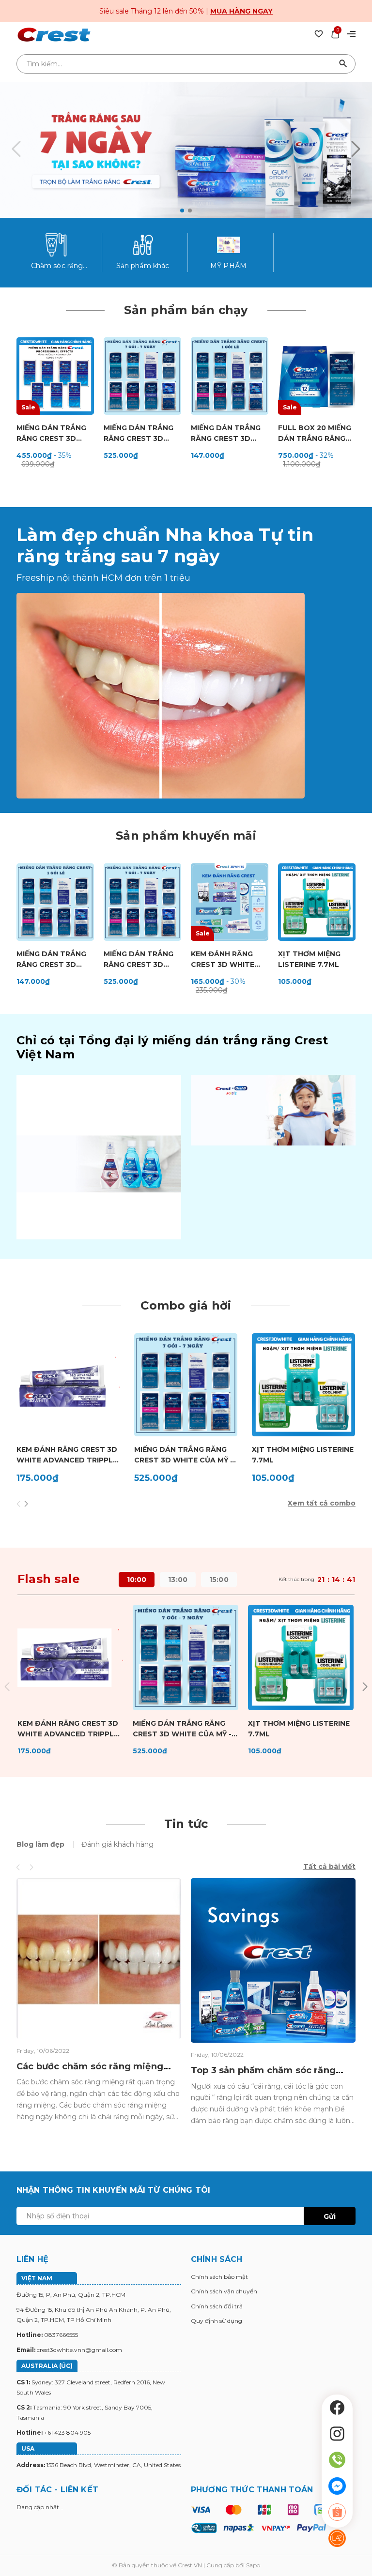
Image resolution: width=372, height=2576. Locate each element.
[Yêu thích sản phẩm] (319, 33)
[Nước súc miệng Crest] (99, 1157)
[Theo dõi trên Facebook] (337, 2408)
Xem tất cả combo (322, 1503)
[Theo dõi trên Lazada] (337, 2538)
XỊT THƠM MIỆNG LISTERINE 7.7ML (309, 959)
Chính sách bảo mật (219, 2277)
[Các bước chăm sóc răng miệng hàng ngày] (99, 1958)
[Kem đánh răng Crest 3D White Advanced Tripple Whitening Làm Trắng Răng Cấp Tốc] (68, 1385)
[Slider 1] (186, 150)
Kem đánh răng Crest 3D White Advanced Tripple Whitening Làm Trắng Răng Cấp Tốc (67, 1455)
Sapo (253, 2565)
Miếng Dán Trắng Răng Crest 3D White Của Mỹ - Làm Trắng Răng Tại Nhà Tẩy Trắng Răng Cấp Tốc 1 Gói (229, 434)
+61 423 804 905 (67, 2433)
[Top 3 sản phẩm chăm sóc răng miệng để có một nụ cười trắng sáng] (273, 1960)
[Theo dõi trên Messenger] (337, 2486)
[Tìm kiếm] (343, 64)
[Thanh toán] (258, 2518)
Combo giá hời (186, 1305)
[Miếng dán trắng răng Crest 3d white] (161, 695)
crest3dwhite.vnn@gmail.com (79, 2350)
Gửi (330, 2216)
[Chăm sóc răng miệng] (57, 245)
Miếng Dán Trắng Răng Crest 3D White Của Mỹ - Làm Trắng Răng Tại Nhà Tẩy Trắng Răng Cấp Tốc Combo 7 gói (142, 434)
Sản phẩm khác (143, 266)
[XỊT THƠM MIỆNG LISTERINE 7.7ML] (317, 902)
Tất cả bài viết (329, 1867)
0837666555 (61, 2335)
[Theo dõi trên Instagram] (337, 2434)
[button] (182, 211)
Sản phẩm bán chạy (186, 310)
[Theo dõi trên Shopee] (337, 2512)
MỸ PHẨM (228, 266)
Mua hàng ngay (241, 11)
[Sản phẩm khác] (143, 245)
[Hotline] (337, 2460)
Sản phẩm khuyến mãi (186, 836)
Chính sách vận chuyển (224, 2291)
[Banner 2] (273, 1110)
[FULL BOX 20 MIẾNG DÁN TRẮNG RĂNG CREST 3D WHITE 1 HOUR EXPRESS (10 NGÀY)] (317, 376)
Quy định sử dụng (217, 2321)
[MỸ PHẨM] (229, 245)
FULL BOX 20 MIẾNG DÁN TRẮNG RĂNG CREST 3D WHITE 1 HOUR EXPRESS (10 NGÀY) (315, 434)
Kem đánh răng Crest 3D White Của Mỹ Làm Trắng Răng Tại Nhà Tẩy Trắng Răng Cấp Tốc (228, 960)
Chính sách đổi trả (217, 2306)
